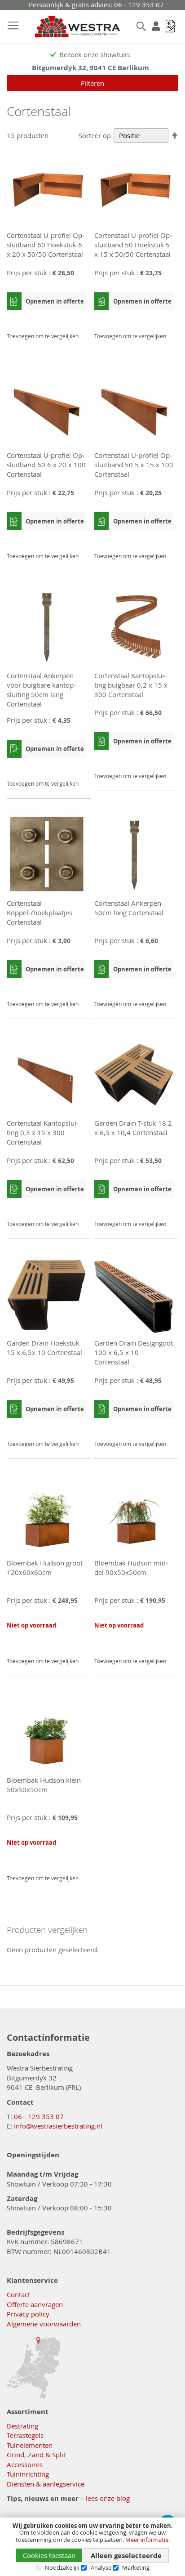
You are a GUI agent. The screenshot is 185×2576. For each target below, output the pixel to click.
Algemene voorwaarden (44, 2324)
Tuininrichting (28, 2474)
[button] (78, 320)
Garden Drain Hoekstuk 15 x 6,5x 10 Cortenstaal (44, 1348)
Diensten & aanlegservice (46, 2484)
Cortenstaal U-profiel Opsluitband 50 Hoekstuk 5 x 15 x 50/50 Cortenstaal (133, 245)
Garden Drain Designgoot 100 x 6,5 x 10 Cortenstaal (134, 1352)
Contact (18, 2294)
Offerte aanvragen (35, 2304)
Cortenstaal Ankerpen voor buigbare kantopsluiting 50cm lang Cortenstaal (41, 690)
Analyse (101, 2567)
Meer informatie (147, 2540)
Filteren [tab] (92, 83)
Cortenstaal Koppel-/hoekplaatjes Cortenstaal (40, 912)
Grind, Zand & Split (36, 2455)
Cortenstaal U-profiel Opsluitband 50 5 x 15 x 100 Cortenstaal (134, 465)
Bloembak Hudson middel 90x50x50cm (131, 1568)
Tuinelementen (30, 2445)
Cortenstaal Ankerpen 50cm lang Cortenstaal (129, 908)
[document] (92, 2547)
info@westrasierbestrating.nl (58, 2126)
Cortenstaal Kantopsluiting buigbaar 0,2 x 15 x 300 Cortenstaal (131, 685)
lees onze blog (108, 2498)
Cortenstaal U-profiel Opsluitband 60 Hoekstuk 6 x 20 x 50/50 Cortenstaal (46, 245)
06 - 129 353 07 (39, 2116)
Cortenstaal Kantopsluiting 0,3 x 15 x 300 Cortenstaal (43, 1132)
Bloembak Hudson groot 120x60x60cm (45, 1568)
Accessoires (25, 2464)
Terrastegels (25, 2435)
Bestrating (22, 2426)
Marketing (136, 2567)
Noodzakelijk (62, 2567)
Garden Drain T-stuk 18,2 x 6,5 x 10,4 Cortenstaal (133, 1128)
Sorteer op (95, 135)
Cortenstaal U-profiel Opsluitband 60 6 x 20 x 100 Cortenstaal (46, 465)
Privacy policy (28, 2314)
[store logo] (68, 27)
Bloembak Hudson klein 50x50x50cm (44, 1785)
